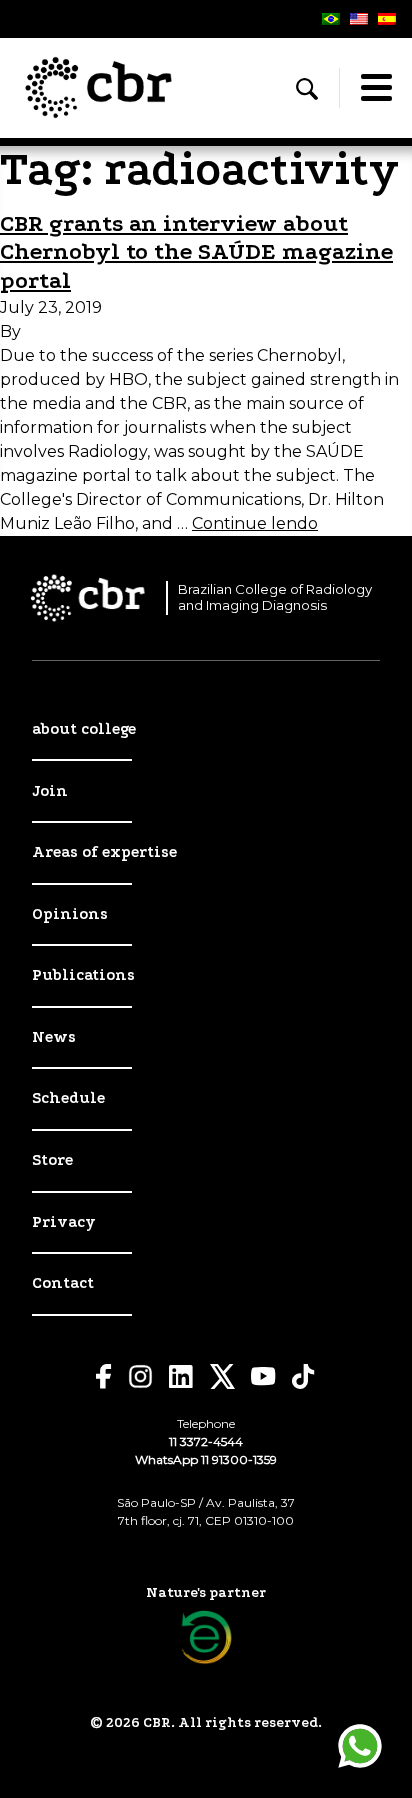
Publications (83, 975)
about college (84, 729)
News (54, 1037)
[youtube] (263, 1376)
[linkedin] (181, 1377)
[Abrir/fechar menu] (376, 88)
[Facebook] (104, 1376)
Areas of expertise (104, 852)
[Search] (307, 89)
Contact (63, 1283)
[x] (222, 1376)
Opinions (70, 914)
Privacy (64, 1222)
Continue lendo (255, 523)
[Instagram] (140, 1376)
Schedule (68, 1098)
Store (52, 1160)
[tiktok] (304, 1376)
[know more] (206, 1637)
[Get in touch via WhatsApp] (360, 1746)
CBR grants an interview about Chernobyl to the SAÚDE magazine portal (196, 252)
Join (50, 791)
